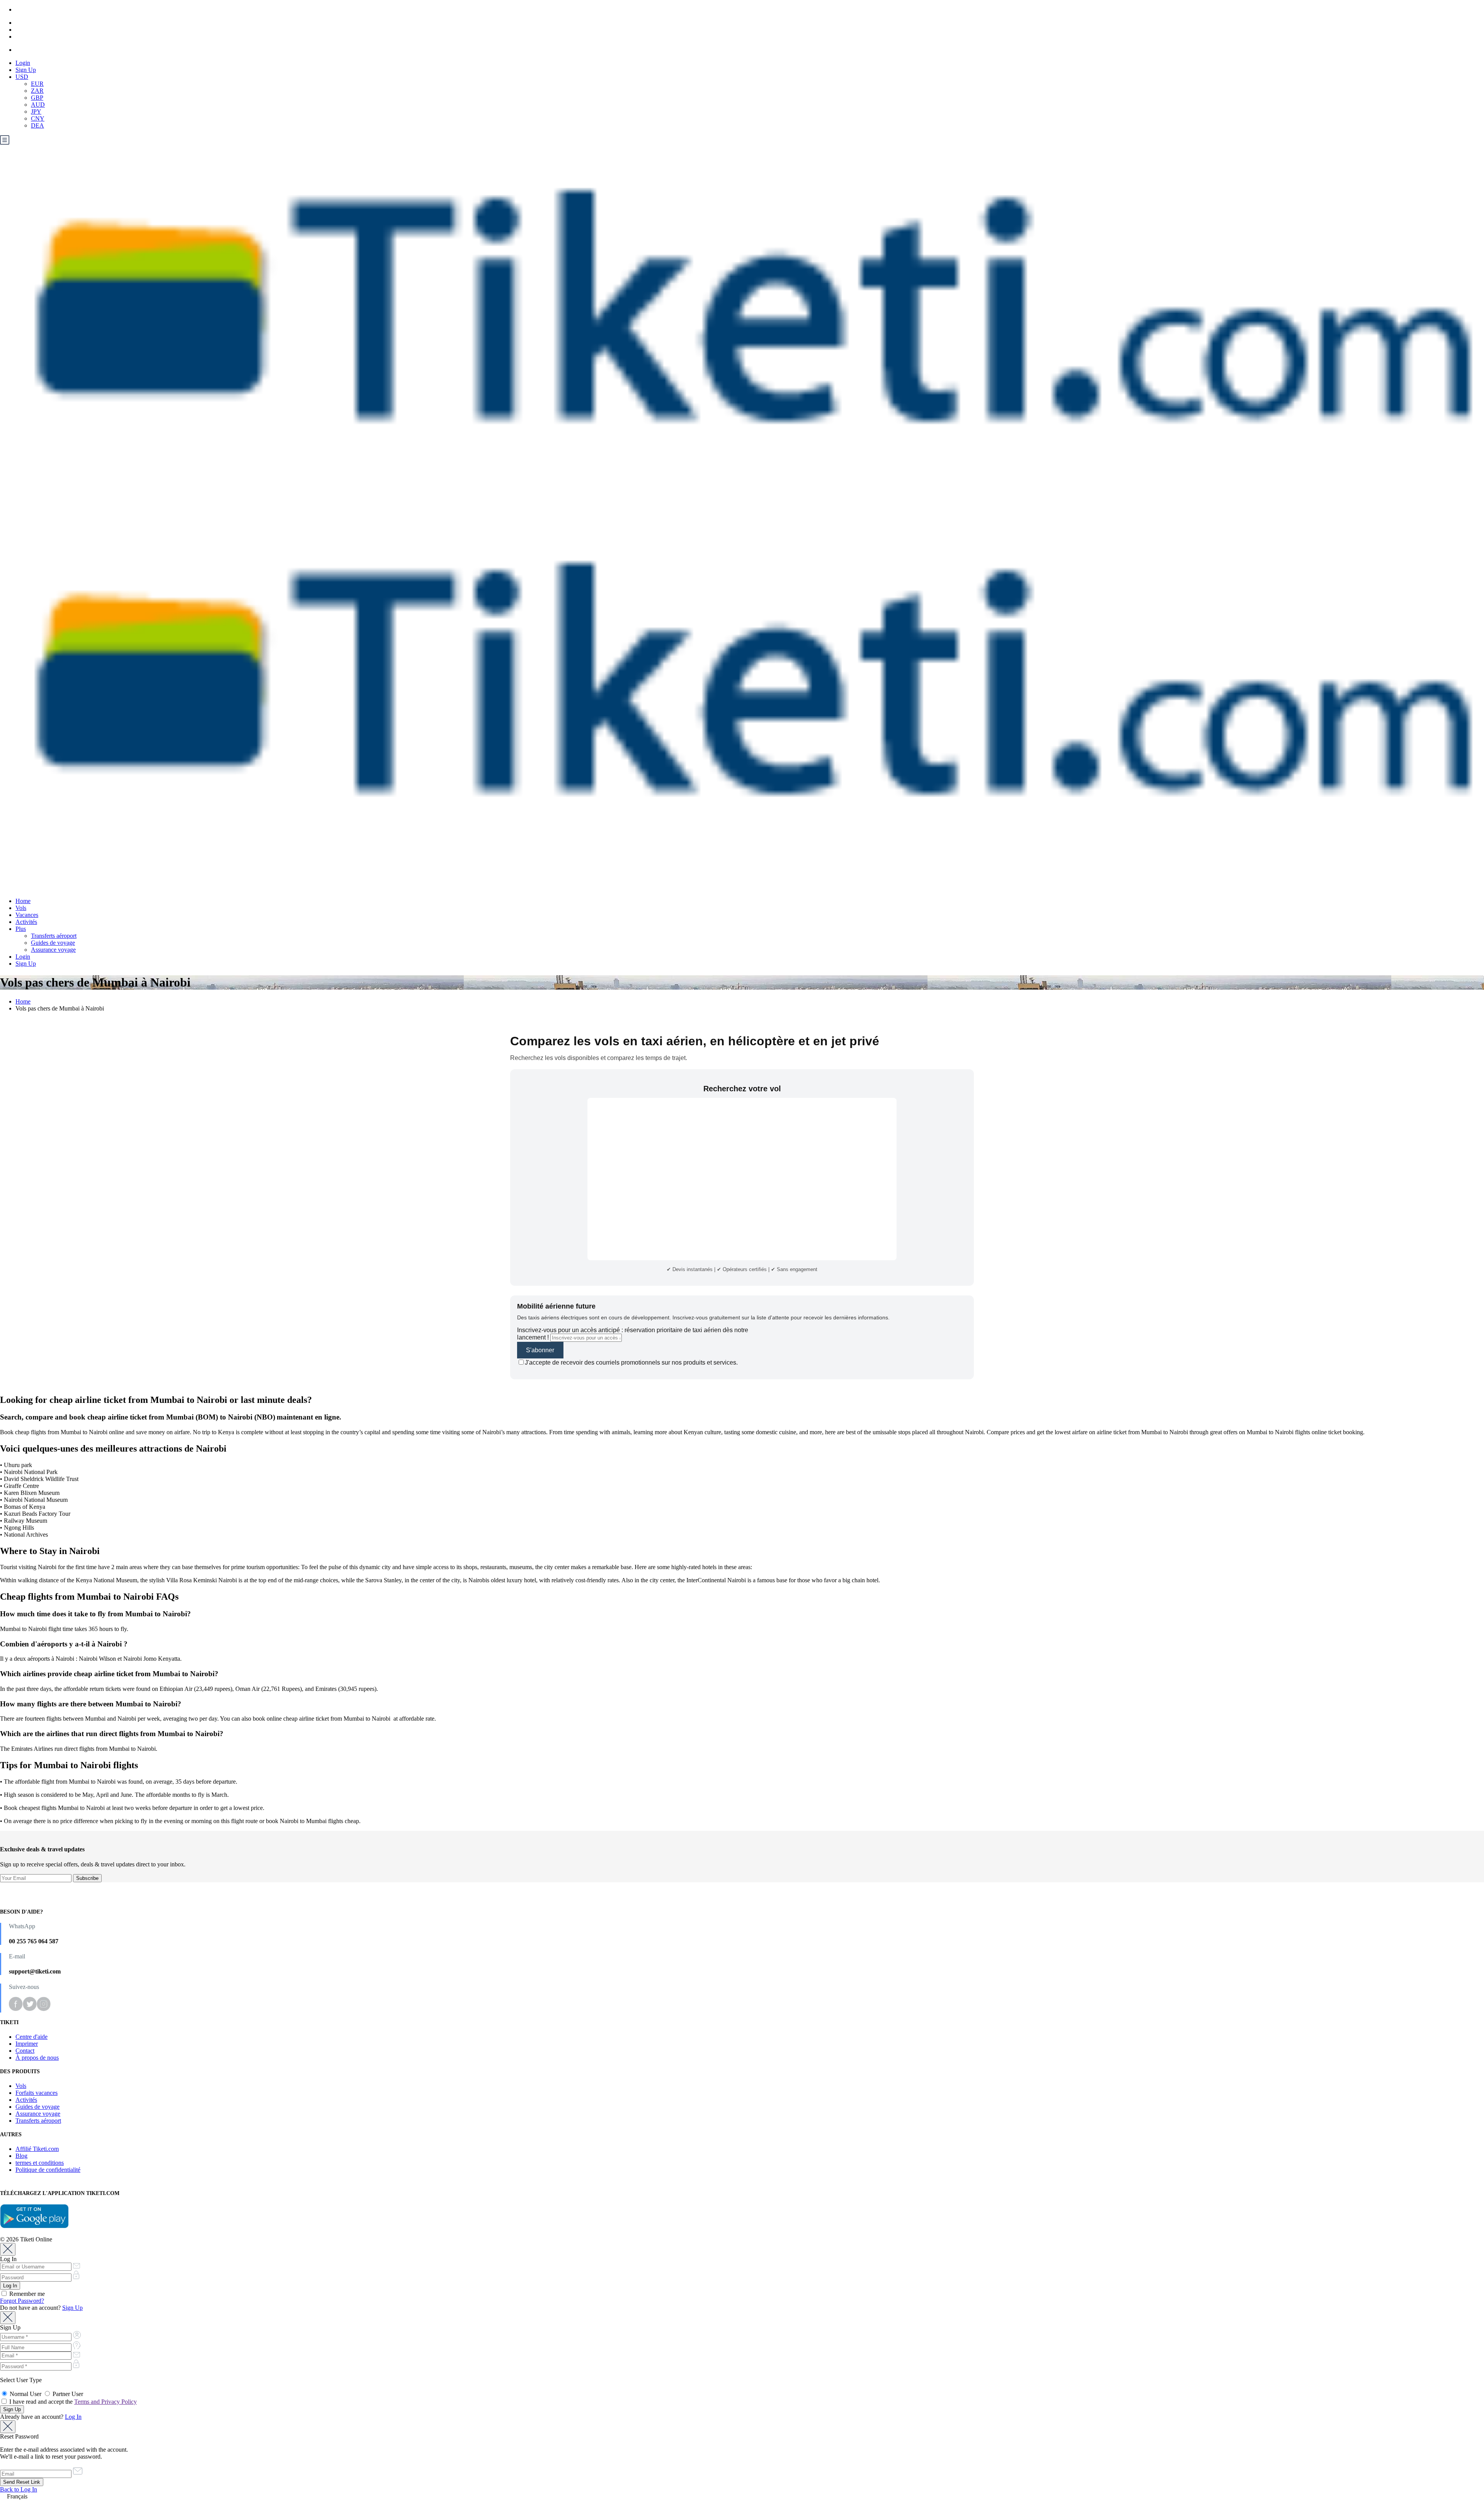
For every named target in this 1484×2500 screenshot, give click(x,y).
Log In (73, 2417)
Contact (25, 2051)
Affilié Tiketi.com (37, 2149)
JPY (36, 112)
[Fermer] (8, 2249)
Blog (21, 2156)
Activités (26, 922)
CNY (38, 118)
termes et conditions (40, 2163)
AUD (38, 105)
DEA (37, 125)
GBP (37, 98)
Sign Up (26, 70)
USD (22, 77)
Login (23, 63)
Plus (21, 929)
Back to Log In (19, 2489)
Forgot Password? (22, 2301)
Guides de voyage (53, 943)
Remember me (26, 2294)
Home (23, 901)
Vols (21, 908)
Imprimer (27, 2044)
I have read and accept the (72, 2402)
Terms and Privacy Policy (106, 2402)
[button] (742, 2497)
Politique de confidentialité (48, 2170)
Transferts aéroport (54, 936)
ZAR (37, 91)
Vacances (27, 915)
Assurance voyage (53, 950)
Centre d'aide (31, 2037)
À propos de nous (37, 2058)
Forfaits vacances (37, 2093)
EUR (37, 84)
